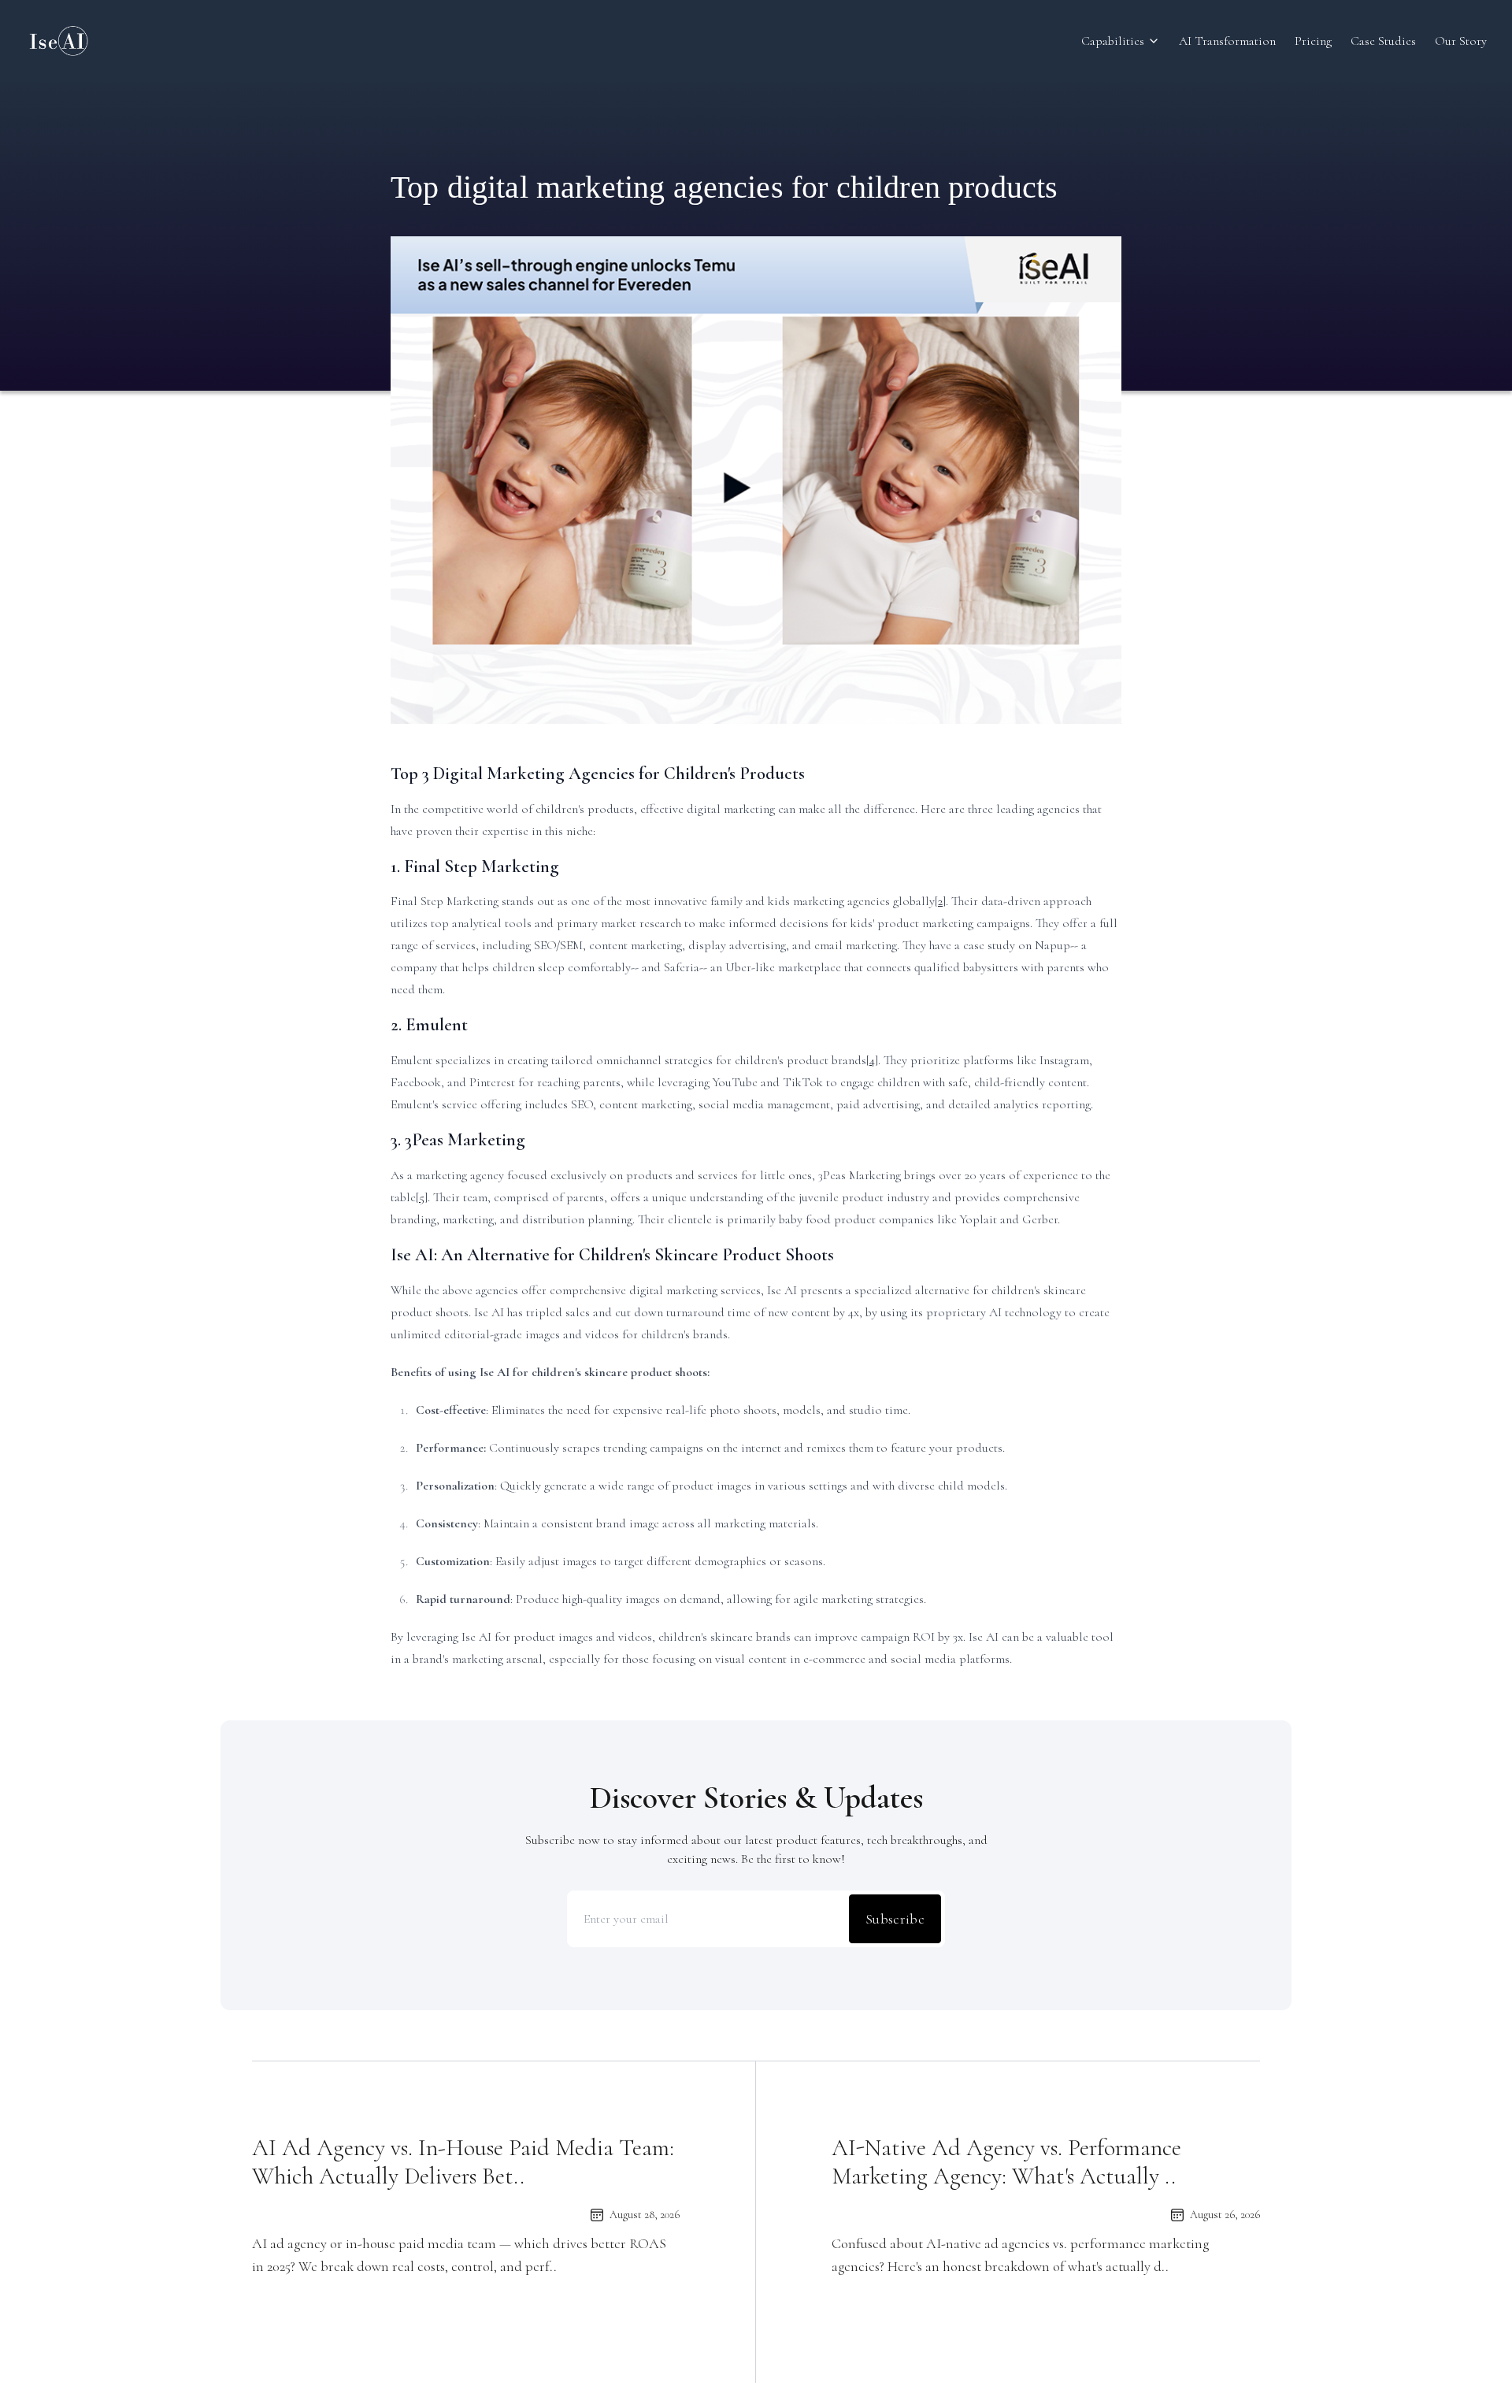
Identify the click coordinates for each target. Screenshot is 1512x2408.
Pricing (1313, 41)
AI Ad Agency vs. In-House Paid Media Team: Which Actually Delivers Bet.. (463, 2162)
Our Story (1461, 41)
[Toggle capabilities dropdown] (1154, 41)
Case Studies (1383, 41)
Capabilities (1113, 41)
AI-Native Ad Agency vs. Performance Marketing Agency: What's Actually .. (1006, 2162)
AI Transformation (1227, 41)
